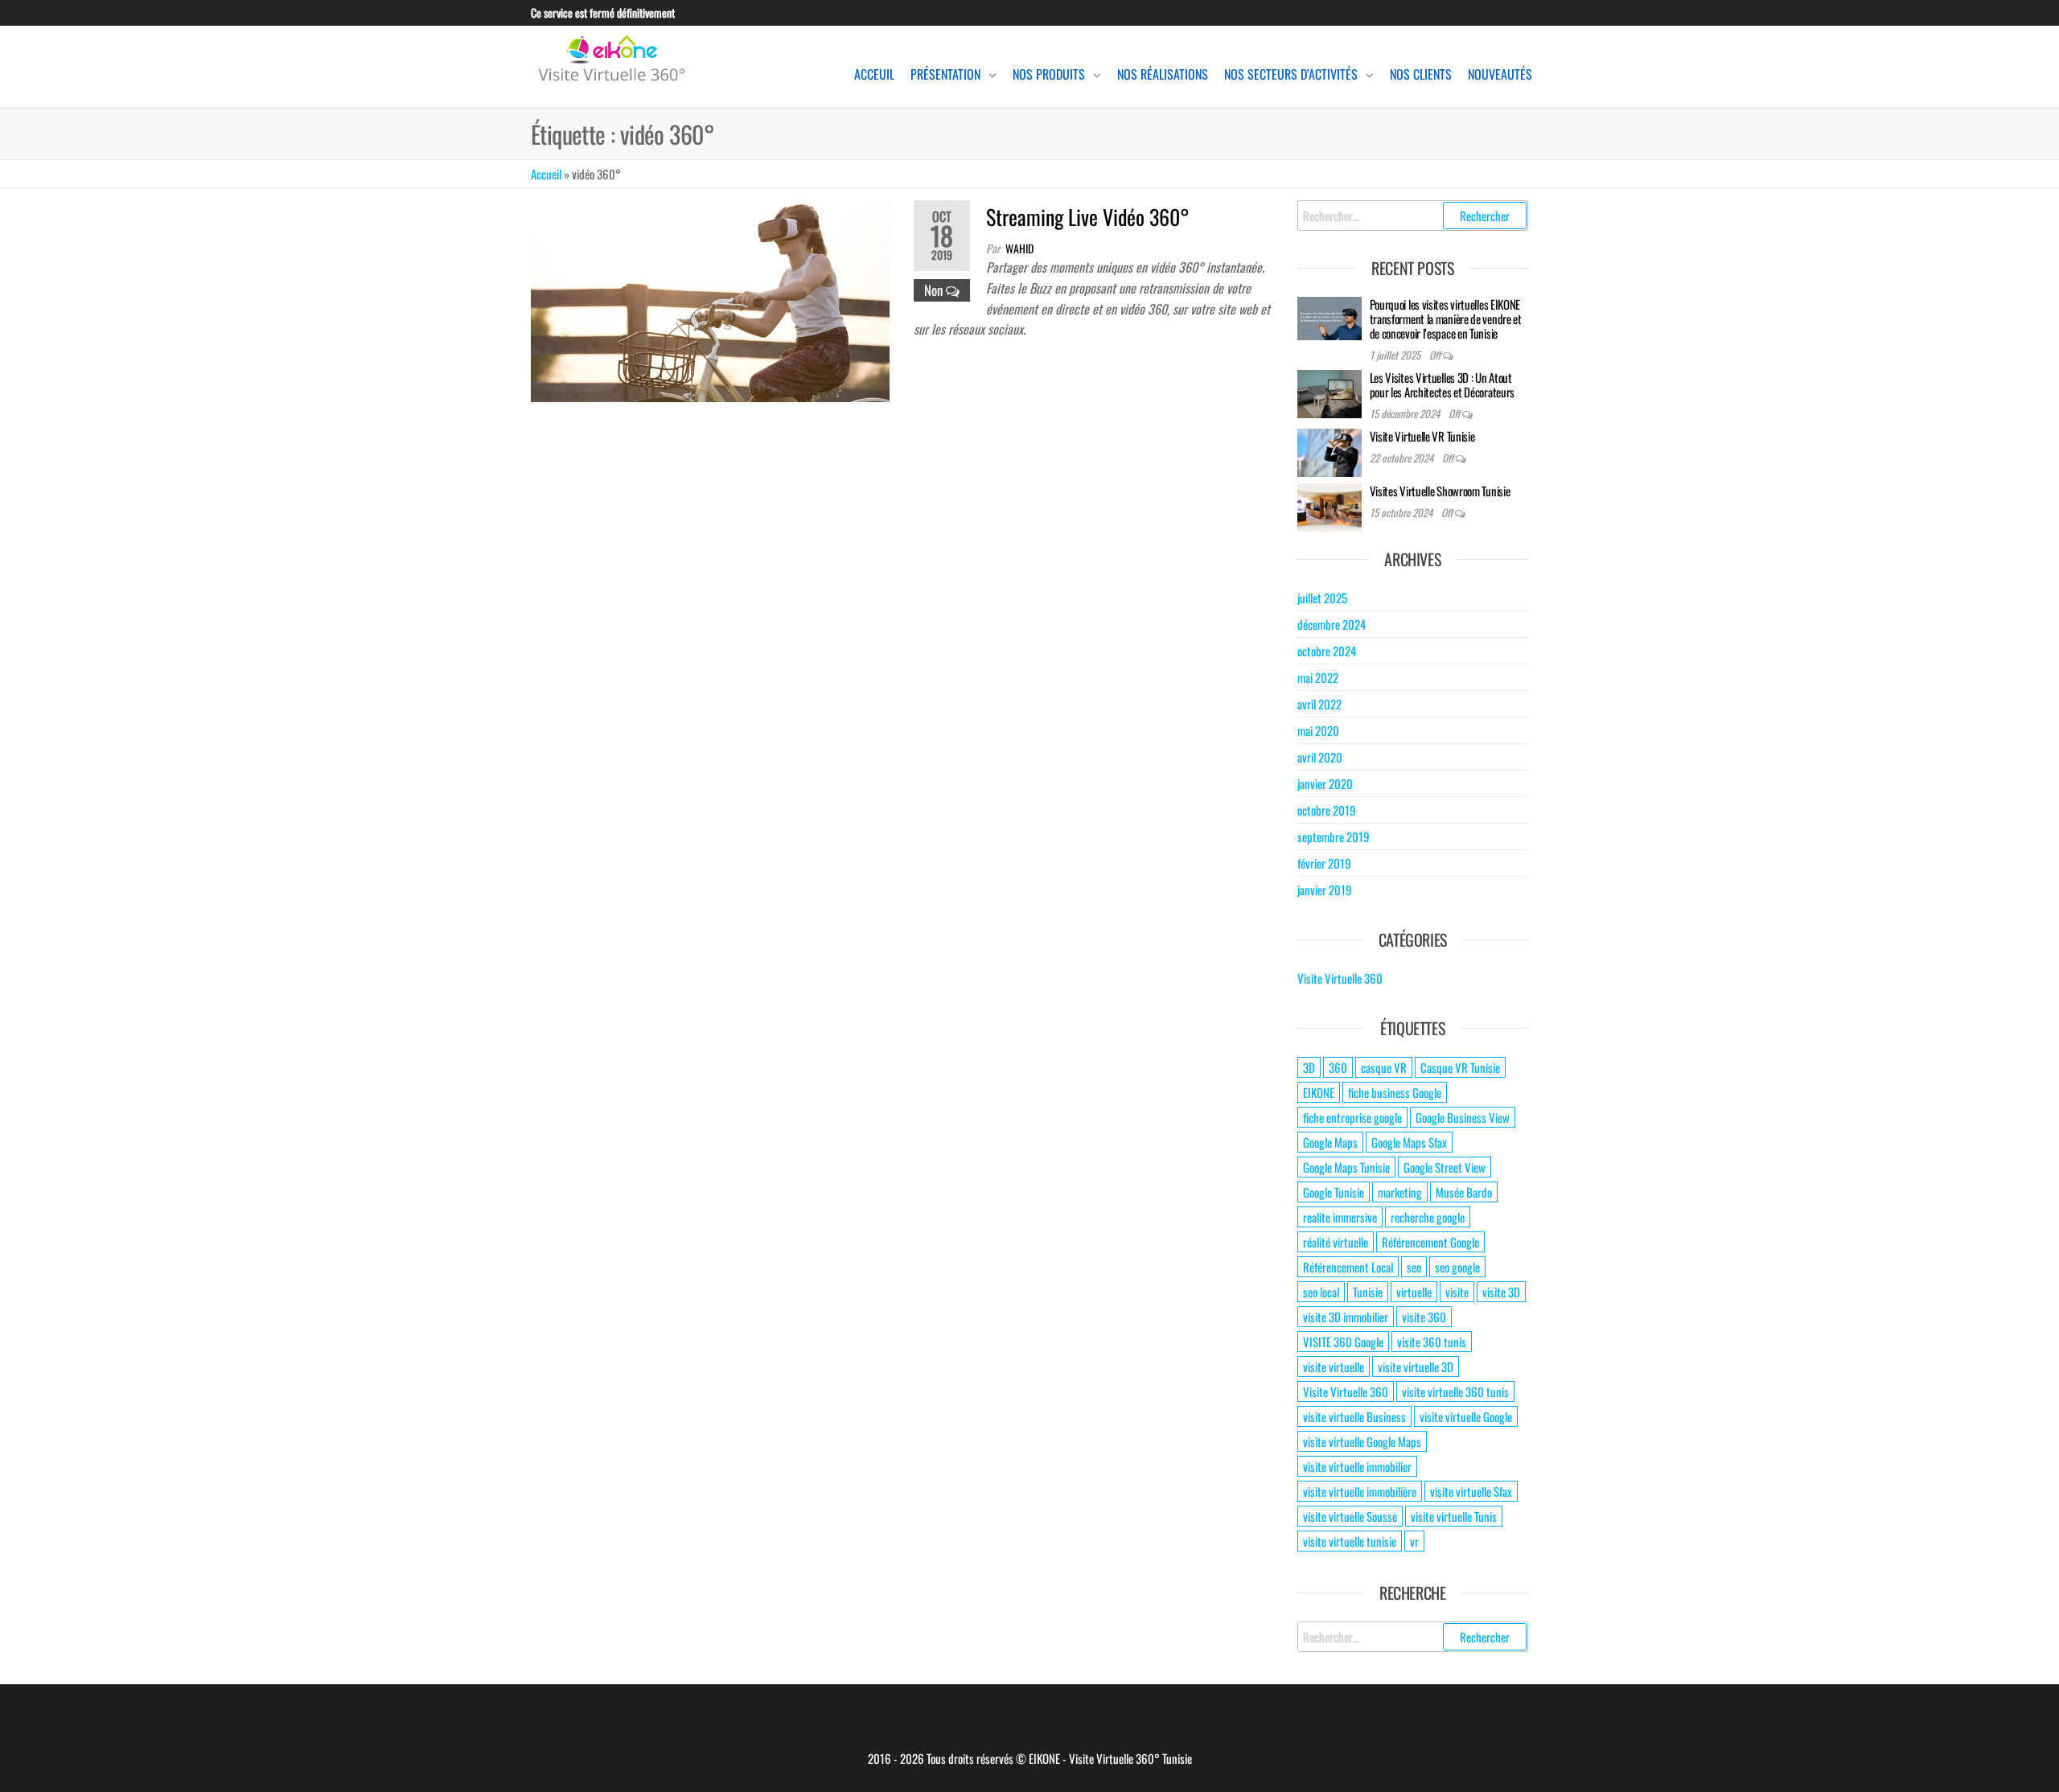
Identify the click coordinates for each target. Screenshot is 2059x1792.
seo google (1457, 1267)
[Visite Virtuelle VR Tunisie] (1330, 451)
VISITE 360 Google (1343, 1342)
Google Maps (1330, 1142)
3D (1309, 1067)
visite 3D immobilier (1346, 1317)
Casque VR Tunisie (1460, 1067)
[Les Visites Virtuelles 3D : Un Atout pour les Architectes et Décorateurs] (1330, 393)
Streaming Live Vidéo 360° (1088, 217)
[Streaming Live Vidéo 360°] (710, 299)
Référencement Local (1348, 1267)
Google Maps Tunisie (1346, 1167)
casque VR (1384, 1067)
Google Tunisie (1334, 1192)
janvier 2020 (1325, 783)
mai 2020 (1318, 730)
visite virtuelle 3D (1416, 1367)
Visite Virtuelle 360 (1340, 978)
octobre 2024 (1327, 651)
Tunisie (1368, 1292)
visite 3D (1501, 1292)
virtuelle (1414, 1292)
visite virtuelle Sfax (1471, 1491)
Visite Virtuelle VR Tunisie (1422, 436)
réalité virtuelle (1336, 1242)
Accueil (546, 174)
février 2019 (1324, 863)
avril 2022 (1319, 704)
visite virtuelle (1334, 1367)
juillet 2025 (1322, 598)
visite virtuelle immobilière (1360, 1491)
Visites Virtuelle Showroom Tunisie (1440, 491)
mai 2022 (1318, 677)
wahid (1019, 248)
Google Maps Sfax (1409, 1142)
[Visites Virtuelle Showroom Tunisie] (1330, 506)
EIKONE (1319, 1092)
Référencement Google (1430, 1242)
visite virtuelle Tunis (1454, 1516)
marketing (1400, 1192)
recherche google (1428, 1217)
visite (1457, 1292)
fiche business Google (1395, 1092)
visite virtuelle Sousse (1350, 1516)
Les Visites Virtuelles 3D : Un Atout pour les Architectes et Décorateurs (1443, 384)
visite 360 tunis (1432, 1342)
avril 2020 (1320, 757)
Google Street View (1445, 1167)
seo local (1321, 1292)
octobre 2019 (1327, 810)
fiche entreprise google (1352, 1117)
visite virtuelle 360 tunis (1455, 1391)
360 (1338, 1067)
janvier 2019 (1325, 890)
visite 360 (1424, 1317)
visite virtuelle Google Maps (1362, 1441)
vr (1414, 1541)
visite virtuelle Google (1466, 1416)
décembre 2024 (1332, 624)
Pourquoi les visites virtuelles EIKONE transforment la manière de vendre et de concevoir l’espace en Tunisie (1446, 319)
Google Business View (1463, 1117)
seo (1414, 1267)
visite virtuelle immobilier (1357, 1466)
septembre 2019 (1334, 836)
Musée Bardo (1464, 1192)
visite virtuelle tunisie (1350, 1541)
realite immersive (1340, 1217)
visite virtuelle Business (1354, 1416)
